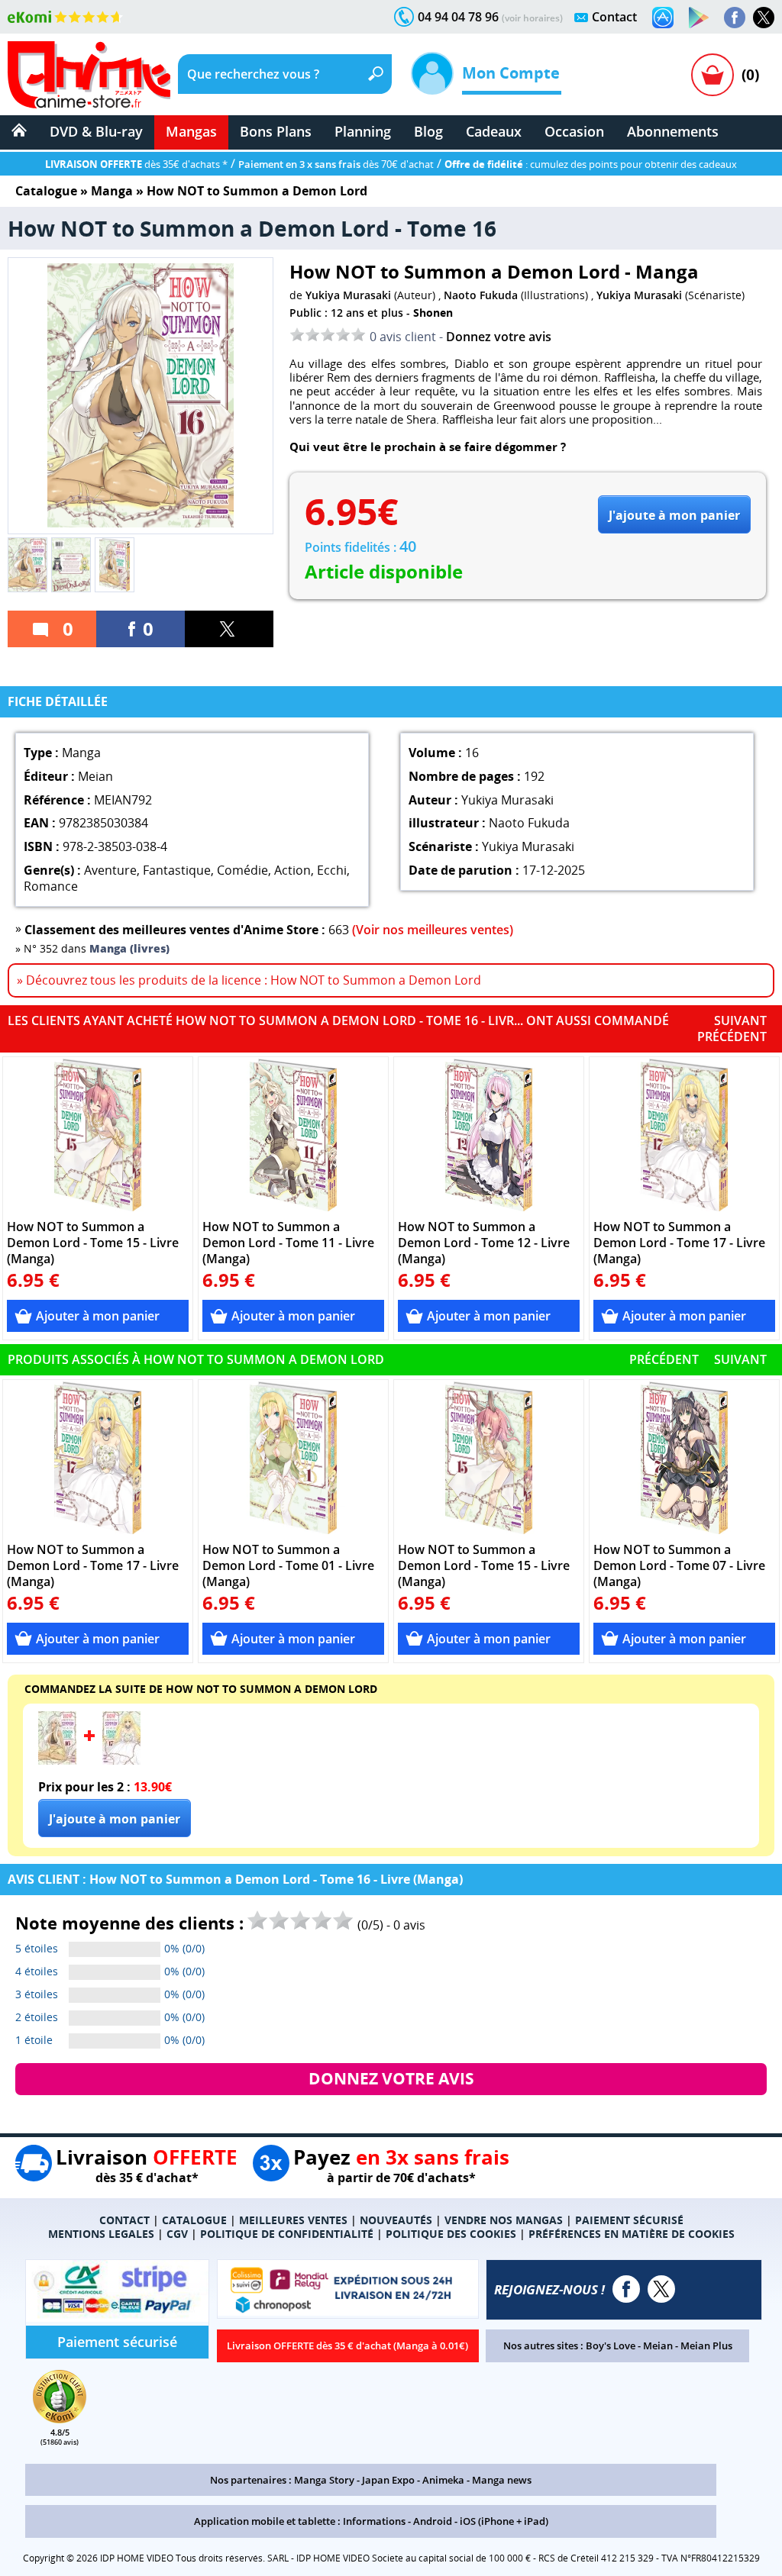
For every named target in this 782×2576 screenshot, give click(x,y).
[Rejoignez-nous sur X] (764, 18)
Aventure (110, 870)
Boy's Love (611, 2345)
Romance (51, 886)
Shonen (433, 313)
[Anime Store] (89, 75)
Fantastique (177, 870)
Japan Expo (388, 2480)
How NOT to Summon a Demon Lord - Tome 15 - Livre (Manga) (93, 1243)
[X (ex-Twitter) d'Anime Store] (661, 2289)
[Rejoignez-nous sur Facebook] (735, 18)
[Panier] (713, 75)
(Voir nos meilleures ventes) (433, 930)
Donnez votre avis (499, 337)
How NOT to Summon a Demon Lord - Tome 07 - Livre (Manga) (679, 1566)
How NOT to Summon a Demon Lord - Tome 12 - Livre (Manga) (484, 1243)
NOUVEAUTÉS (396, 2220)
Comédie (242, 870)
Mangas (191, 131)
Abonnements (673, 131)
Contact (614, 17)
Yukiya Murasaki (348, 295)
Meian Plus (706, 2345)
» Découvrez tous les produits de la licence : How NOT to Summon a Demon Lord (249, 980)
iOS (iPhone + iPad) (504, 2521)
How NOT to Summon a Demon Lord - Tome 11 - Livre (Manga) (288, 1243)
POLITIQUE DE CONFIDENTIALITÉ (287, 2234)
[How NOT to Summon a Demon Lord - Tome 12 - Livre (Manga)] (489, 1135)
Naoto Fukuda (481, 295)
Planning (363, 131)
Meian (658, 2345)
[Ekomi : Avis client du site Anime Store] (60, 2419)
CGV (177, 2234)
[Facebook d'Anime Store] (626, 2289)
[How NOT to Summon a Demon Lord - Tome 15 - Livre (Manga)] (98, 1135)
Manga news (502, 2480)
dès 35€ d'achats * (136, 164)
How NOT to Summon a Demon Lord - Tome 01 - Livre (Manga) (288, 1566)
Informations (374, 2521)
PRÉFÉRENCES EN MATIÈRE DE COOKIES (632, 2234)
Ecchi (332, 870)
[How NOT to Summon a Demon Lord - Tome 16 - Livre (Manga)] (57, 1760)
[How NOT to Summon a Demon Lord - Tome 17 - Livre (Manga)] (685, 1135)
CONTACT (124, 2220)
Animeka (443, 2480)
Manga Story (324, 2480)
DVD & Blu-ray (96, 131)
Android (433, 2521)
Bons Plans (276, 131)
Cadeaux (494, 131)
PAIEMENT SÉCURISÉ (629, 2220)
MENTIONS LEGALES (101, 2234)
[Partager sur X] (229, 629)
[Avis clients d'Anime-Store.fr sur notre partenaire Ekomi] (65, 17)
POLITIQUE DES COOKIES (451, 2234)
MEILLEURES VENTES (293, 2220)
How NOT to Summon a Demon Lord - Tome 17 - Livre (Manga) (679, 1243)
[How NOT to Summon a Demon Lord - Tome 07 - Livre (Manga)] (685, 1458)
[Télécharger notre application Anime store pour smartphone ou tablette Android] (699, 18)
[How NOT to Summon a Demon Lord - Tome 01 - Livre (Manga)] (294, 1458)
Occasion (574, 131)
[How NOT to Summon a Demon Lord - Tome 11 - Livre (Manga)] (294, 1135)
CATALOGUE (194, 2220)
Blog (428, 131)
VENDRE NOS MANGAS (504, 2220)
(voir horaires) (532, 18)
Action (292, 870)
